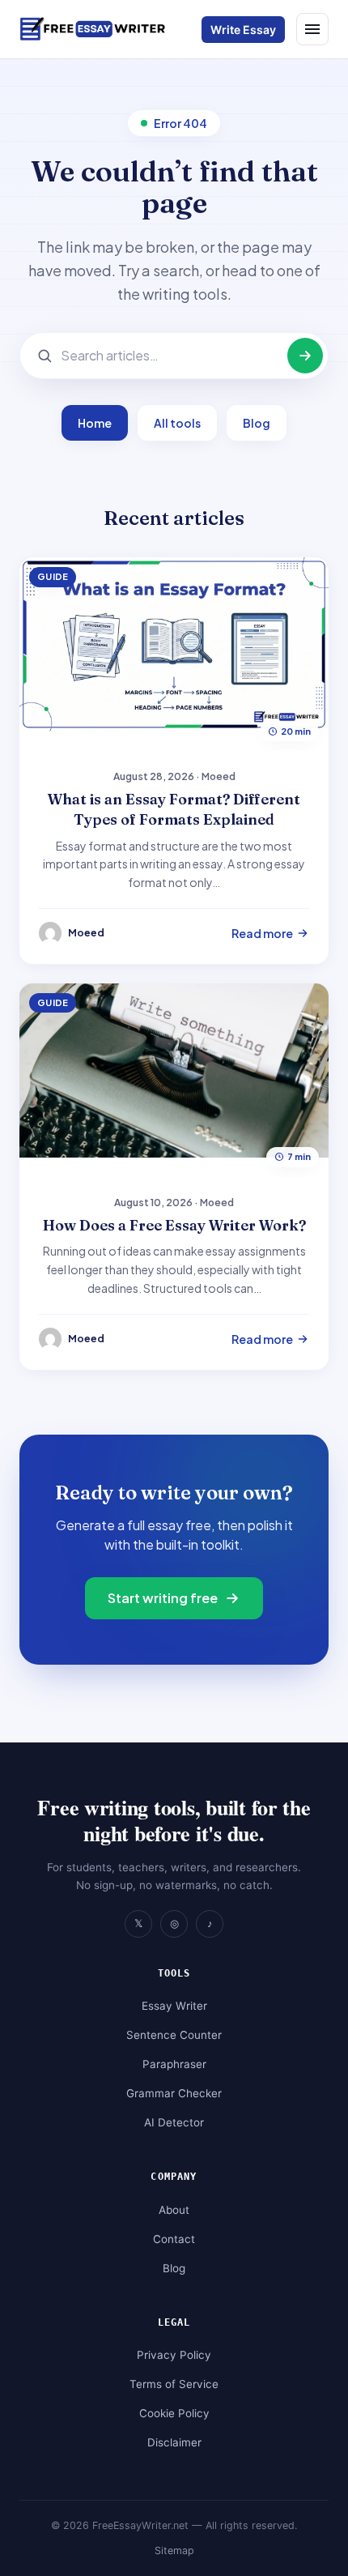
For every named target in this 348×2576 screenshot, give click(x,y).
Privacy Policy (174, 2355)
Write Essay (243, 30)
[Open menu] (312, 29)
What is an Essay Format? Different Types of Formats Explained (174, 809)
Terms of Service (174, 2384)
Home (95, 423)
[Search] (305, 356)
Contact (174, 2239)
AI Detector (174, 2122)
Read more (262, 933)
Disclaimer (174, 2442)
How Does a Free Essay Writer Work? (174, 1225)
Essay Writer (174, 2006)
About (174, 2210)
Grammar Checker (174, 2093)
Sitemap (174, 2550)
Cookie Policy (174, 2413)
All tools (177, 423)
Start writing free (163, 1598)
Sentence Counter (174, 2035)
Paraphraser (174, 2064)
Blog (257, 423)
